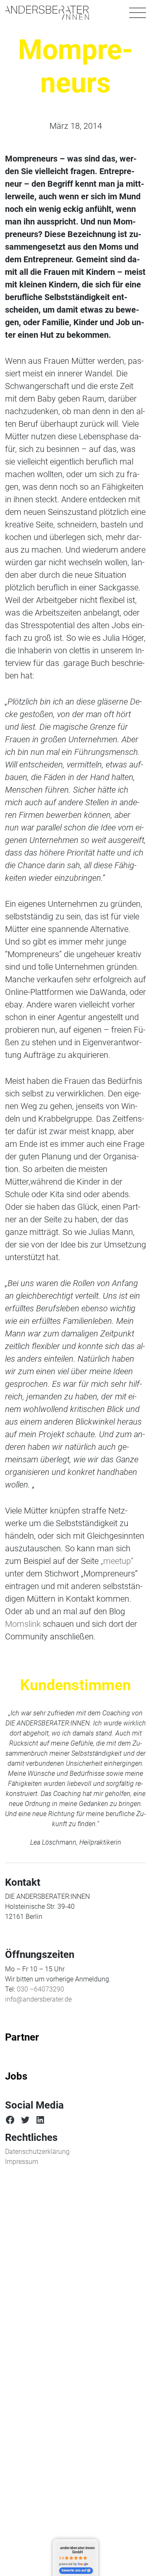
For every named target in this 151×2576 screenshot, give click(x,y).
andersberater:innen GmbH (77, 2550)
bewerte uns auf (74, 2571)
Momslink (23, 1624)
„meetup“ (117, 1561)
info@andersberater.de (38, 1999)
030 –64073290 (40, 1989)
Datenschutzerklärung (37, 2152)
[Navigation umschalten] (138, 13)
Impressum (22, 2162)
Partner (22, 2037)
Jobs (16, 2076)
